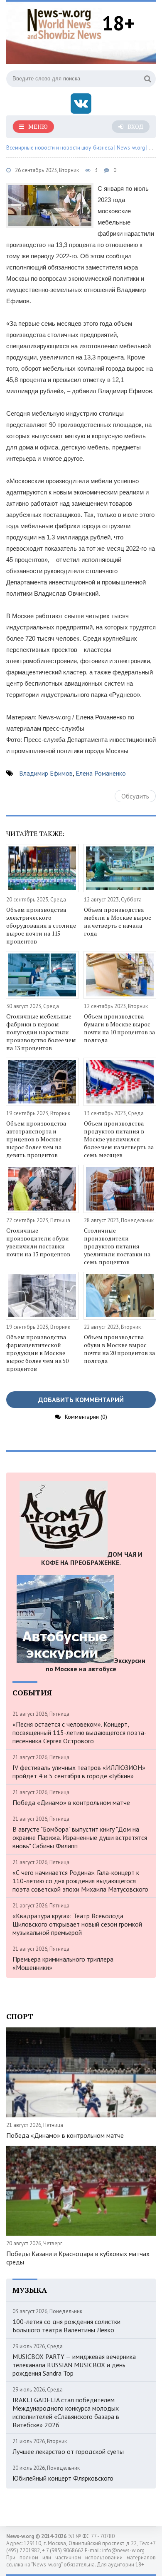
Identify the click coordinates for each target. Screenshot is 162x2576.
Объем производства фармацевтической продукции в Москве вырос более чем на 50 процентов (37, 1353)
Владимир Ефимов (46, 773)
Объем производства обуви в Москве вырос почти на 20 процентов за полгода (119, 1349)
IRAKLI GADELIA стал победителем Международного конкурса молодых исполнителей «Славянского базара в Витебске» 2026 (66, 2412)
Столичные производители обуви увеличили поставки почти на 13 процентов (38, 1242)
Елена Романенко (101, 773)
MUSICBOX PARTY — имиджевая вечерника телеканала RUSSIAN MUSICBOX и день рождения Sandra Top (74, 2365)
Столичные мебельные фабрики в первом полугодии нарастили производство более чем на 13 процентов (41, 1032)
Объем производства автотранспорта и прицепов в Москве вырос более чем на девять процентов (36, 1139)
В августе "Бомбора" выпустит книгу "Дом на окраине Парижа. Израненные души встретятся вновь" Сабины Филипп (80, 1837)
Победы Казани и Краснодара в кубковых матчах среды (78, 2258)
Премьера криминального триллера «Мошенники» (63, 1963)
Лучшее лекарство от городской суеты (68, 2451)
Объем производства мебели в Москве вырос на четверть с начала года (118, 921)
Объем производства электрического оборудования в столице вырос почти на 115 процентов (41, 925)
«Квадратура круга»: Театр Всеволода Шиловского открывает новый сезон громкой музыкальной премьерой (77, 1924)
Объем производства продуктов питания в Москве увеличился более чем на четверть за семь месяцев (119, 1139)
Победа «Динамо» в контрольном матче (71, 1802)
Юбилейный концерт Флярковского (63, 2478)
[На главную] (64, 23)
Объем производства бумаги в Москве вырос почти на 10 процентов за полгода (119, 1028)
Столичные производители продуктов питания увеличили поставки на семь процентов (117, 1246)
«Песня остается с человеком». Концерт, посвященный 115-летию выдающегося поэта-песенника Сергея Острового (80, 1732)
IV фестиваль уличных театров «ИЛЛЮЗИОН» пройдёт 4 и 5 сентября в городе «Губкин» (79, 1772)
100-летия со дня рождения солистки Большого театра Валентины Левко (66, 2326)
